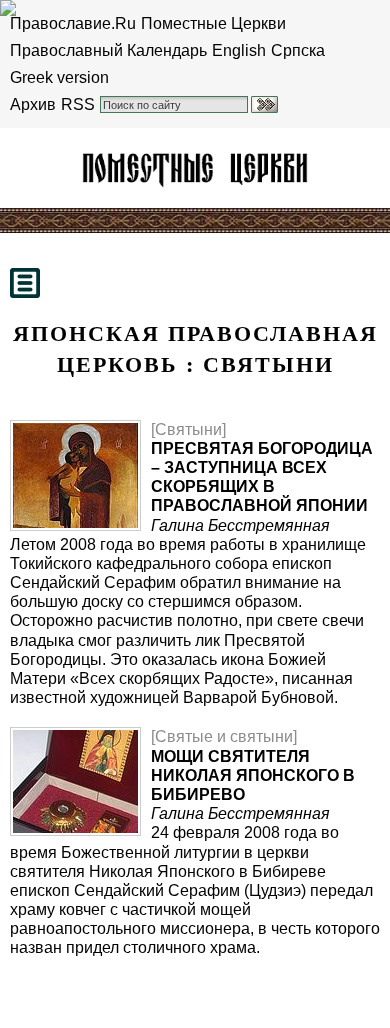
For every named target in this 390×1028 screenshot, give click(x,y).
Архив (33, 104)
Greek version (59, 77)
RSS (78, 104)
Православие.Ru (73, 23)
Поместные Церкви (213, 23)
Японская (195, 168)
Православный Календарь (108, 50)
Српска (298, 50)
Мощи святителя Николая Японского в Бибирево (253, 775)
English (239, 50)
